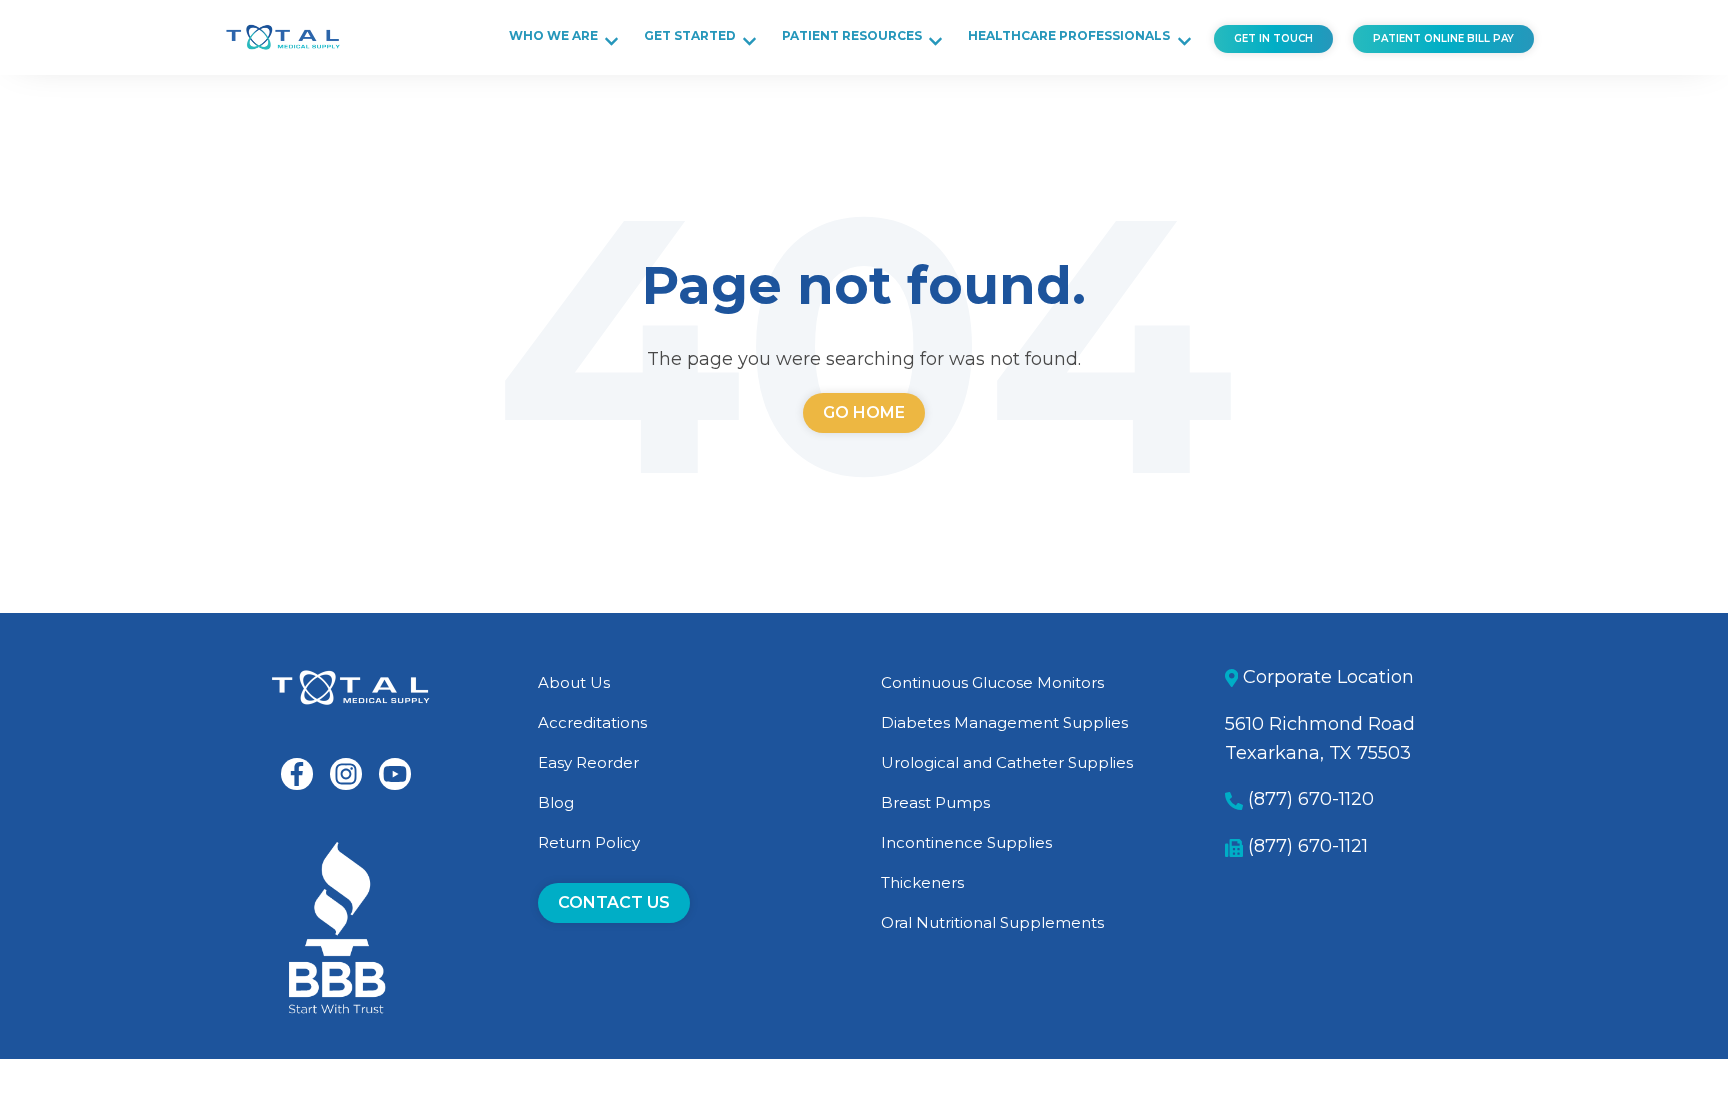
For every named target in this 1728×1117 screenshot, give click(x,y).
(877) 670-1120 (1311, 799)
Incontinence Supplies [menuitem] (966, 842)
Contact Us (614, 902)
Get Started (690, 35)
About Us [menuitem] (574, 682)
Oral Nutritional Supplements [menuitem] (992, 922)
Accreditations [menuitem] (592, 722)
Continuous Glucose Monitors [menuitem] (992, 682)
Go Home (864, 412)
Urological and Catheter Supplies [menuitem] (1007, 762)
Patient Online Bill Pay (1443, 38)
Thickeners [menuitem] (922, 882)
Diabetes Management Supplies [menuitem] (1004, 722)
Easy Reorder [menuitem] (588, 762)
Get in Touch (1273, 38)
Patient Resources (852, 35)
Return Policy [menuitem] (589, 842)
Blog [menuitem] (556, 802)
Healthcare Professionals (1069, 35)
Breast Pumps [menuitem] (935, 802)
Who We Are (553, 35)
